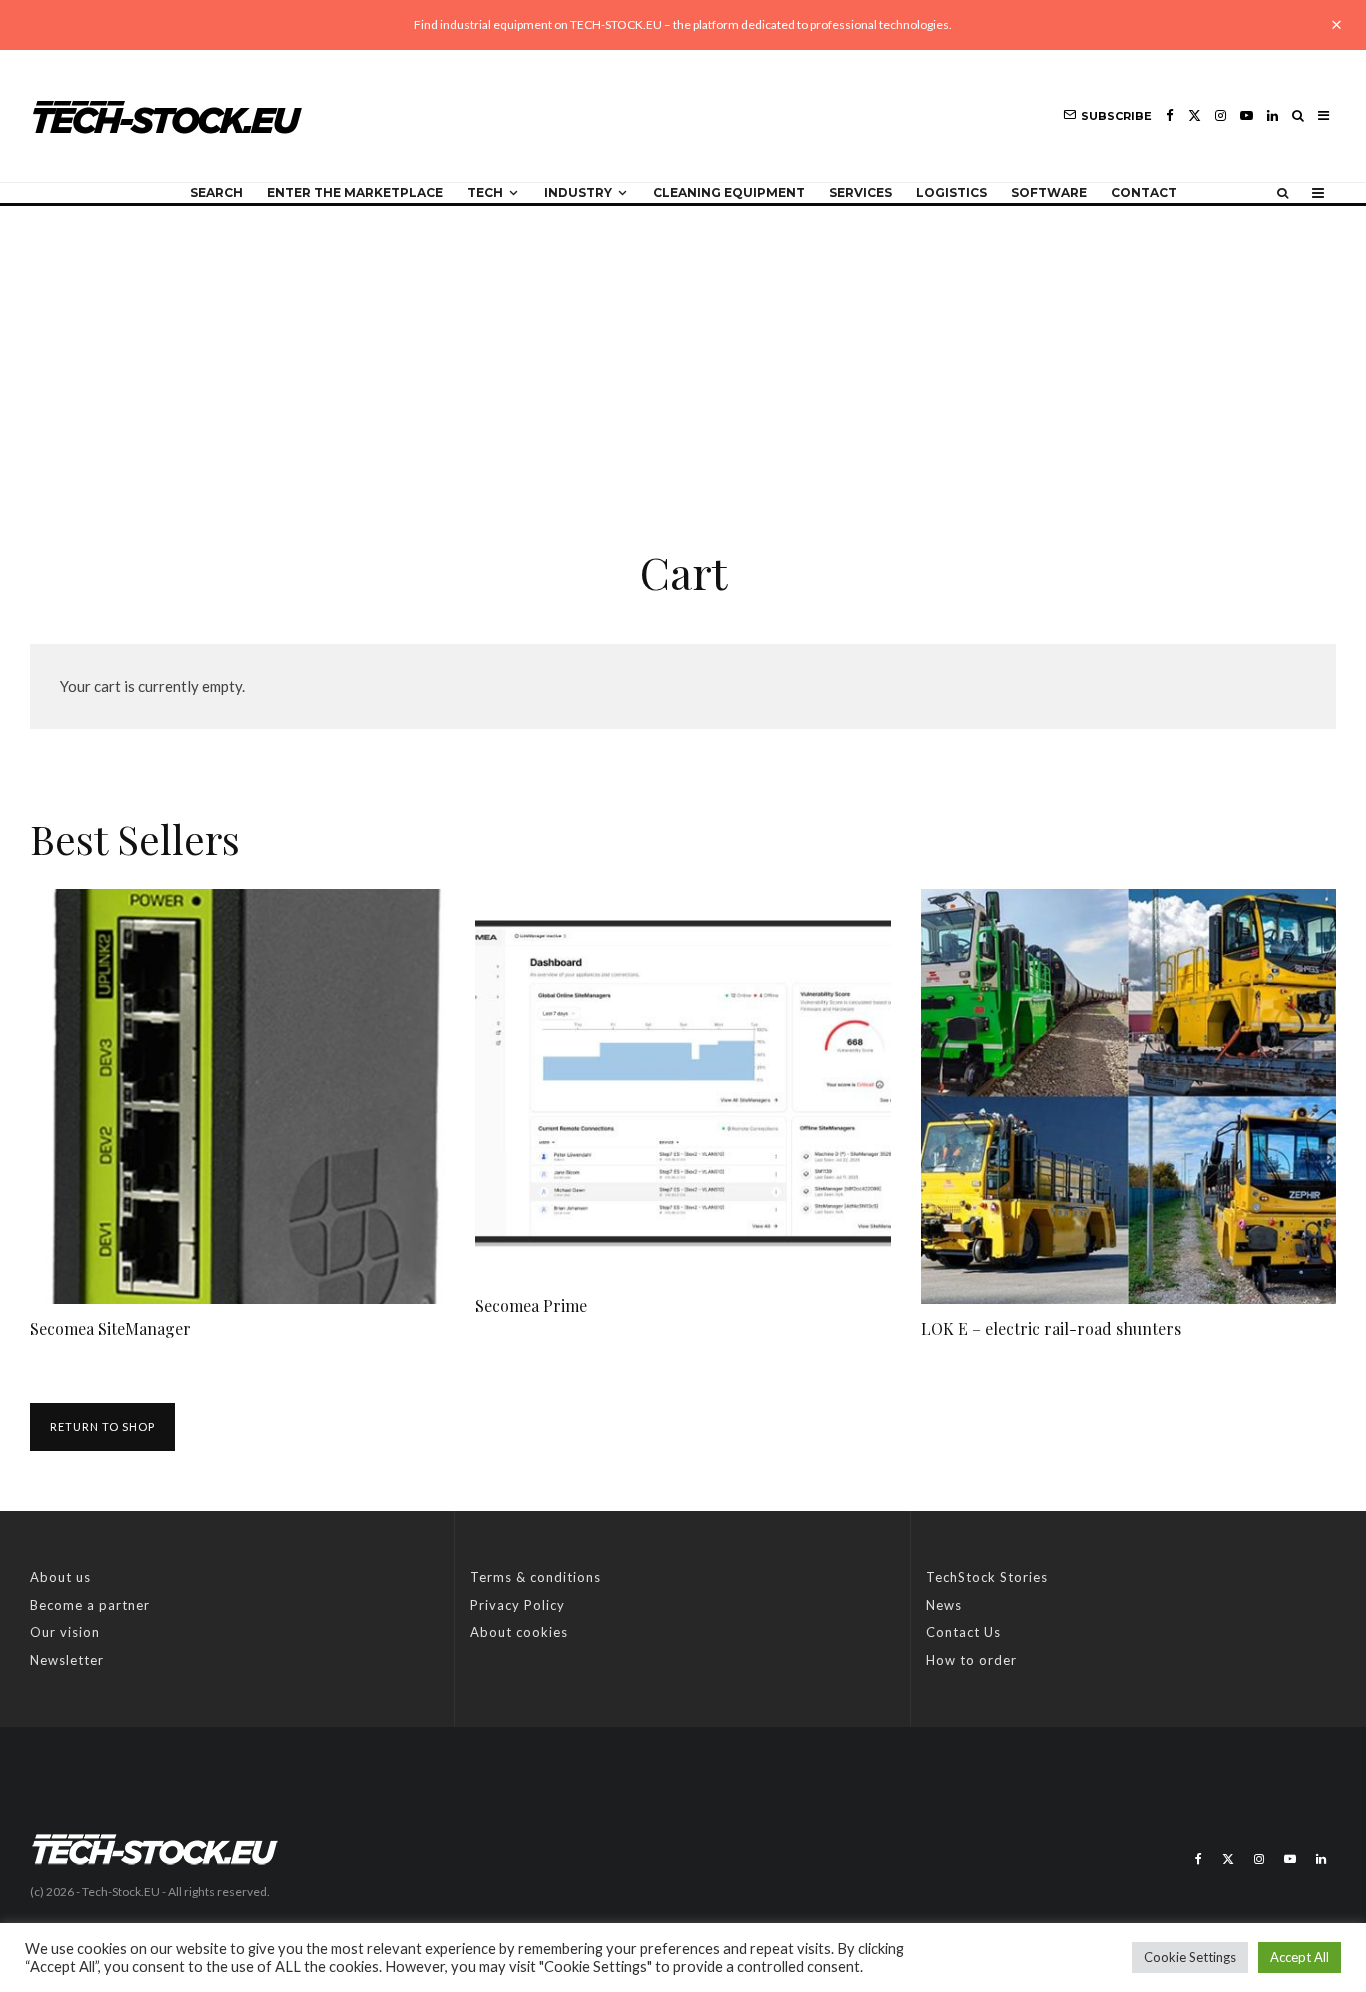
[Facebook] (1170, 115)
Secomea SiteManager (110, 1328)
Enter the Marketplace (355, 192)
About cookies (519, 1632)
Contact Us (963, 1632)
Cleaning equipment (729, 192)
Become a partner (90, 1605)
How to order (971, 1660)
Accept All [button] (1299, 1957)
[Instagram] (1220, 115)
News (944, 1605)
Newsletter (67, 1660)
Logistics (951, 192)
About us (60, 1577)
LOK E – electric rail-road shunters (1051, 1328)
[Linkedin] (1272, 115)
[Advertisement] (683, 356)
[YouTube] (1246, 115)
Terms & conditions (535, 1577)
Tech (485, 192)
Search (216, 192)
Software (1049, 192)
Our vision (65, 1632)
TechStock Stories (987, 1577)
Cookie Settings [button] (1190, 1957)
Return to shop (102, 1426)
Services (860, 192)
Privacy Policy (517, 1605)
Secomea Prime (531, 1305)
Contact (1144, 192)
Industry (578, 192)
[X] (1194, 115)
